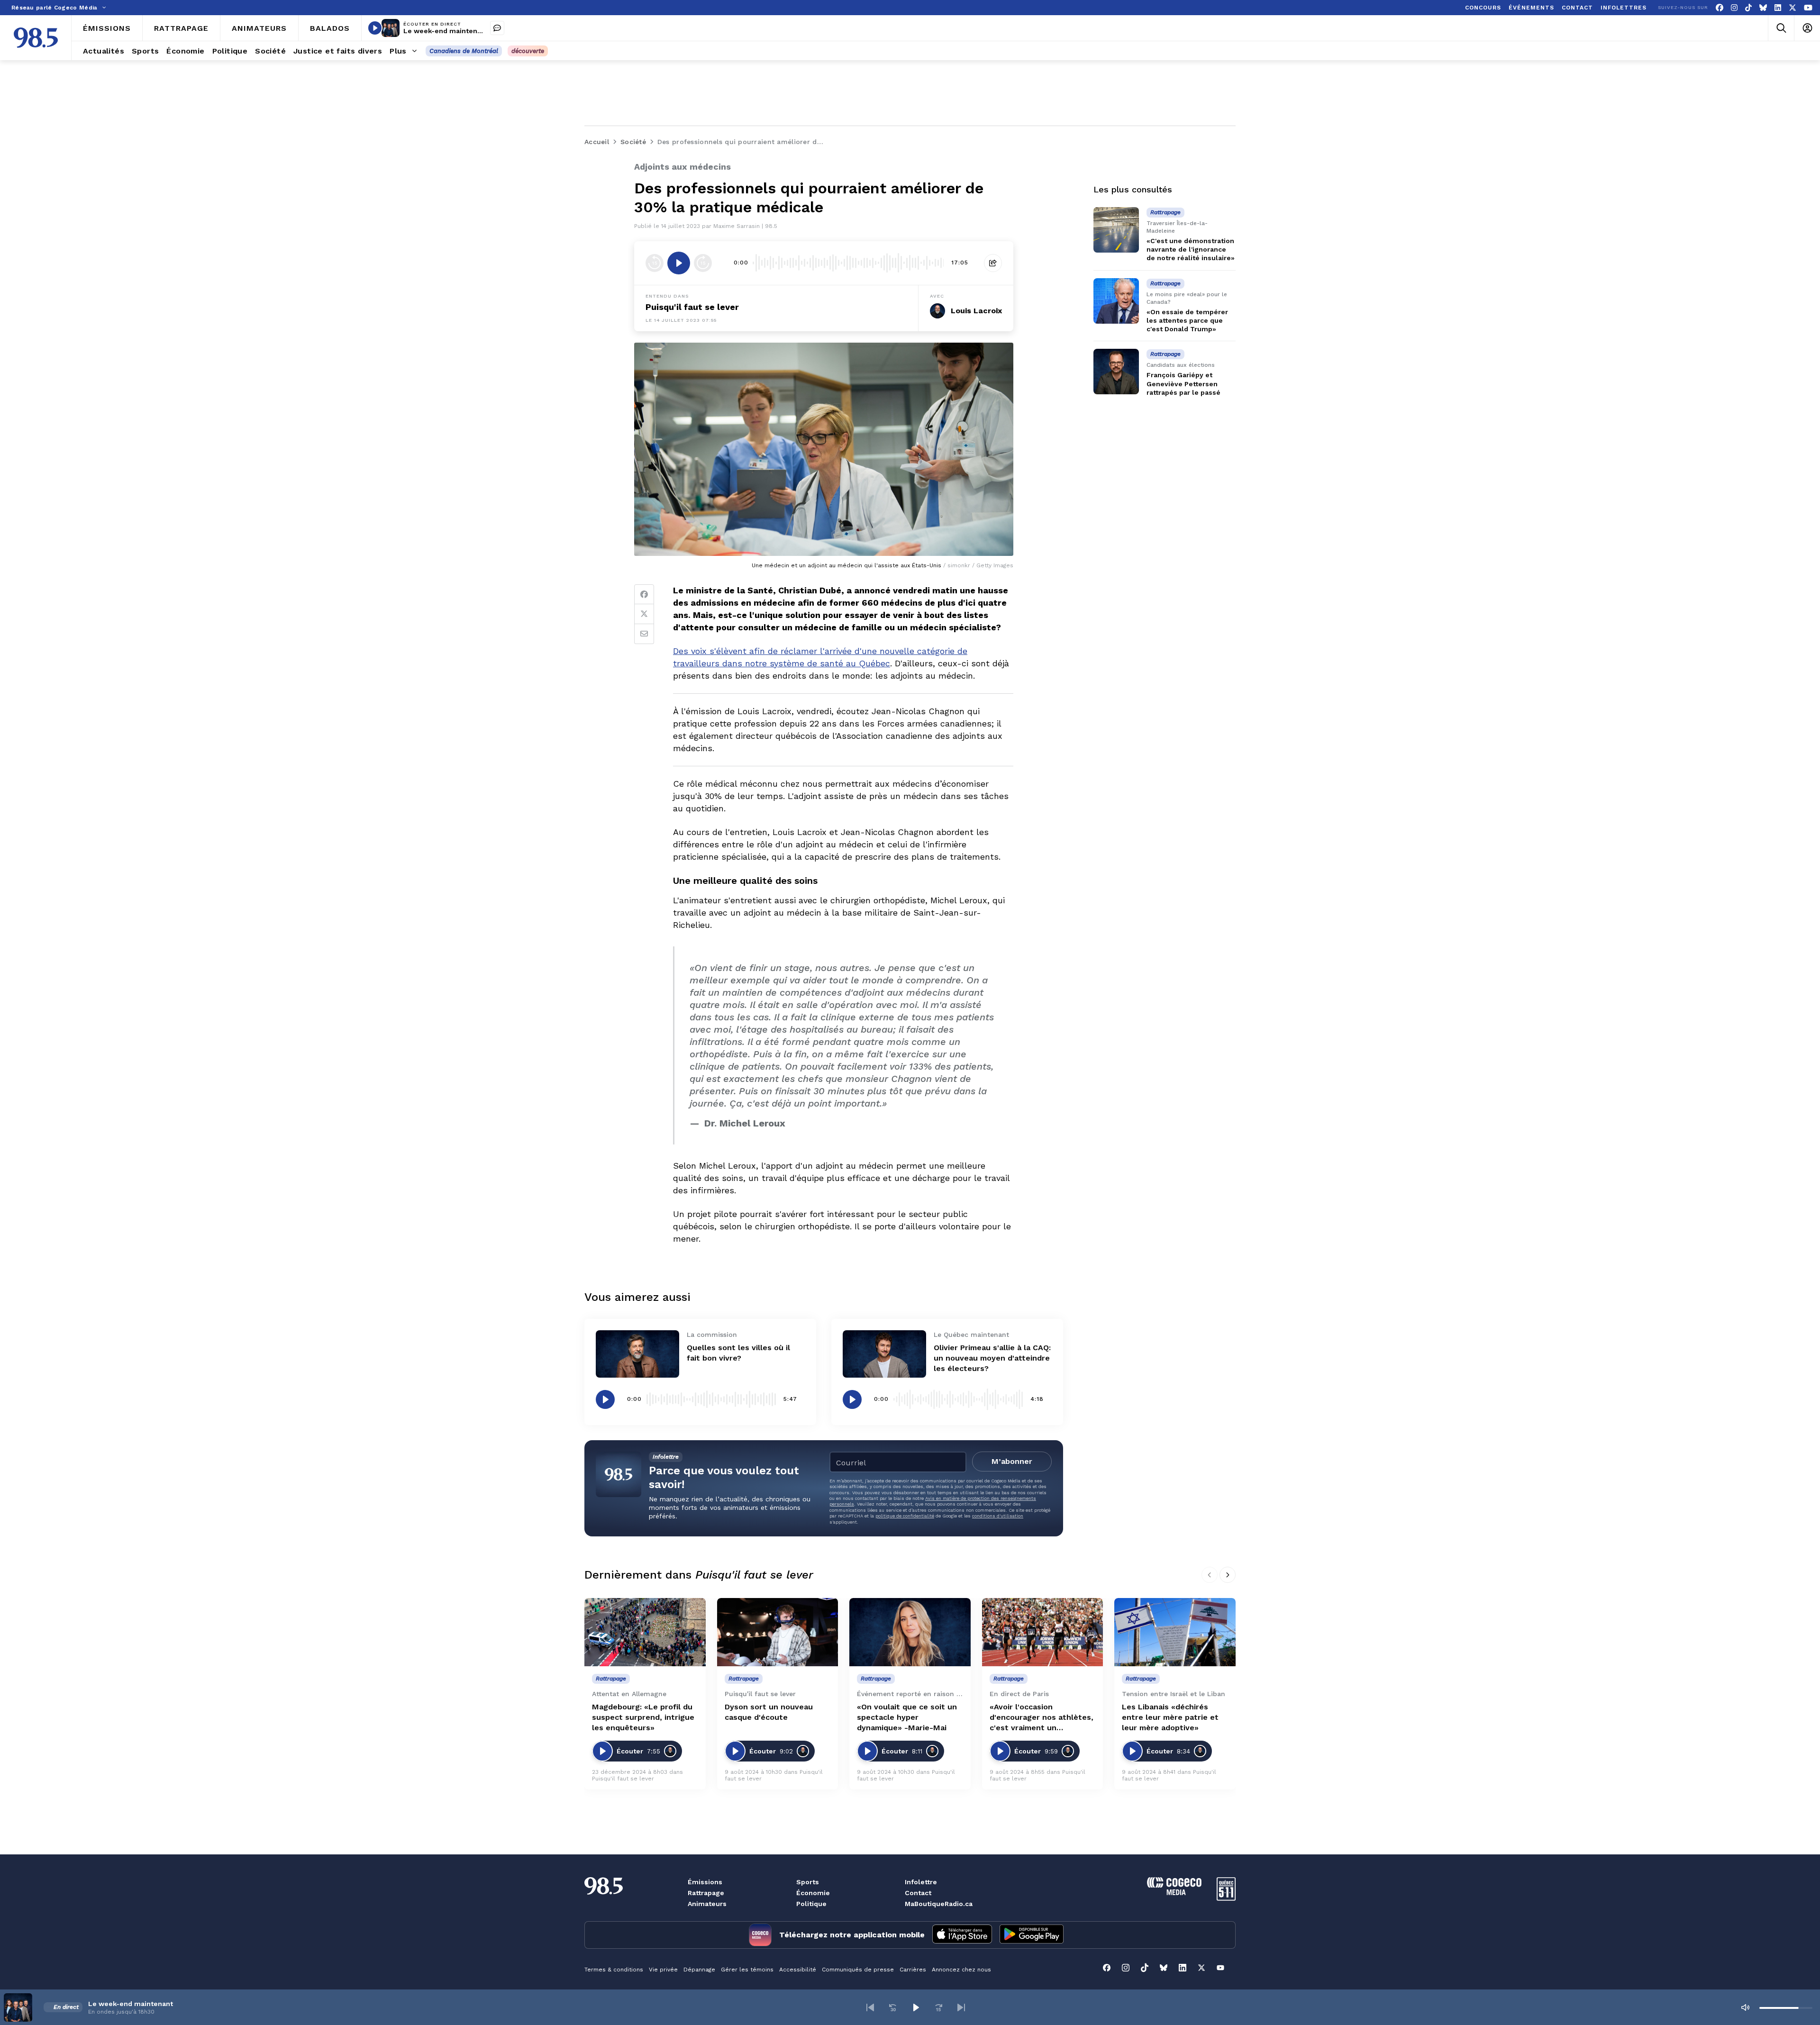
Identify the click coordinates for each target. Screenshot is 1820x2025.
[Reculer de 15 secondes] (655, 263)
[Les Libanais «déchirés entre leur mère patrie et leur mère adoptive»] (1175, 1632)
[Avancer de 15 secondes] (703, 263)
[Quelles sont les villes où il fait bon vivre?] (637, 1354)
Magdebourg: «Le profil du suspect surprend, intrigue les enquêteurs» (643, 1717)
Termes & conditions (614, 1970)
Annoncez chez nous (961, 1970)
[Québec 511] (1226, 1898)
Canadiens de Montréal (464, 51)
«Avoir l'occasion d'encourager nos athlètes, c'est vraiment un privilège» (1042, 1718)
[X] (1793, 8)
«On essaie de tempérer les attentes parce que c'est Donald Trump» (1187, 320)
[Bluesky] (1763, 8)
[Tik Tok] (1748, 8)
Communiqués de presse (858, 1970)
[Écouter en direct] (375, 28)
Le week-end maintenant (446, 31)
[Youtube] (1808, 8)
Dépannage (699, 1970)
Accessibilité (798, 1970)
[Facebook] (1720, 8)
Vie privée (663, 1970)
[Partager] (993, 263)
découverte (528, 51)
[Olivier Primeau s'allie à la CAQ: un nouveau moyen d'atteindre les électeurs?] (884, 1354)
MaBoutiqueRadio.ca (939, 1904)
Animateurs (707, 1904)
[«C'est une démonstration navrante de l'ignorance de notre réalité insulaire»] (1116, 230)
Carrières (913, 1970)
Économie (813, 1893)
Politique (811, 1904)
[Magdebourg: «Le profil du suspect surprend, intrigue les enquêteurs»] (645, 1632)
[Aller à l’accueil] (36, 38)
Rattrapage (706, 1893)
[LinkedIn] (1778, 8)
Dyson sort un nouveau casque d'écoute (769, 1712)
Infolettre (921, 1882)
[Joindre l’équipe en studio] (497, 28)
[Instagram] (1734, 8)
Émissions (705, 1882)
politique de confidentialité (905, 1516)
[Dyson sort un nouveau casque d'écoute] (778, 1632)
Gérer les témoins (747, 1970)
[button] (870, 2007)
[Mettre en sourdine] (1745, 2007)
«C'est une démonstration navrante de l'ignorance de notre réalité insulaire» (1191, 249)
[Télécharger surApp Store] (962, 1935)
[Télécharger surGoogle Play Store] (1032, 1935)
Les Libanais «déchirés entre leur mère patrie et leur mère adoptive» (1170, 1717)
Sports (808, 1882)
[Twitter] (644, 614)
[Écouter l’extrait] (679, 263)
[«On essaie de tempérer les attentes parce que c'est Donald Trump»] (1116, 301)
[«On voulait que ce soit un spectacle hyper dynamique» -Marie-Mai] (910, 1632)
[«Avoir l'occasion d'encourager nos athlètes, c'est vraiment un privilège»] (1043, 1632)
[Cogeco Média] (1174, 1893)
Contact (918, 1893)
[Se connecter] (1807, 28)
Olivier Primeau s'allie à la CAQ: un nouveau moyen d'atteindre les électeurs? (992, 1358)
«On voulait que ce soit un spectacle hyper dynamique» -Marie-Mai (907, 1717)
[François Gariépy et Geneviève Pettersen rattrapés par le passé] (1116, 372)
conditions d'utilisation (998, 1516)
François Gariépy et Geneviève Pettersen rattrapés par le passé (1183, 383)
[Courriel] (644, 634)
